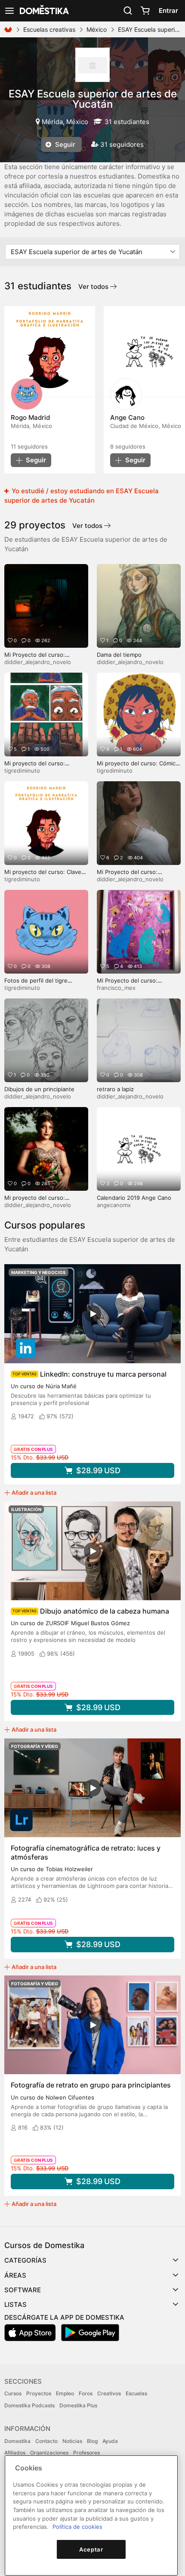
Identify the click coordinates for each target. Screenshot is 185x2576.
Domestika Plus (78, 2405)
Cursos (13, 2393)
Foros (86, 2393)
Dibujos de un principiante (39, 1089)
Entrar (168, 11)
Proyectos (39, 2393)
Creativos (109, 2393)
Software (23, 2290)
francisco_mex (116, 988)
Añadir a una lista (34, 1493)
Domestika (17, 2441)
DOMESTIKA (43, 11)
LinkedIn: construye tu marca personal (103, 1374)
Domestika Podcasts (29, 2405)
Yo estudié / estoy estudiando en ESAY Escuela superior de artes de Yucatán (82, 496)
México (97, 29)
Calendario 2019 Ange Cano (134, 1198)
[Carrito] (145, 11)
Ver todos (94, 287)
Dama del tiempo (119, 655)
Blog (92, 2441)
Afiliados (15, 2453)
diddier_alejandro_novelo (38, 662)
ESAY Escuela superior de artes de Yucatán (93, 99)
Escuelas (136, 2393)
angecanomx (114, 1205)
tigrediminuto (22, 771)
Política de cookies (77, 2527)
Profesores (86, 2453)
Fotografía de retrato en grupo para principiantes (91, 2085)
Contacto (46, 2441)
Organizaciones (49, 2453)
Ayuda (110, 2441)
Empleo (65, 2393)
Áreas (15, 2275)
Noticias (72, 2441)
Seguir (64, 144)
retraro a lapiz (115, 1089)
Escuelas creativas (49, 29)
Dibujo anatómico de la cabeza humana (105, 1611)
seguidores (29, 446)
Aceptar (91, 2549)
